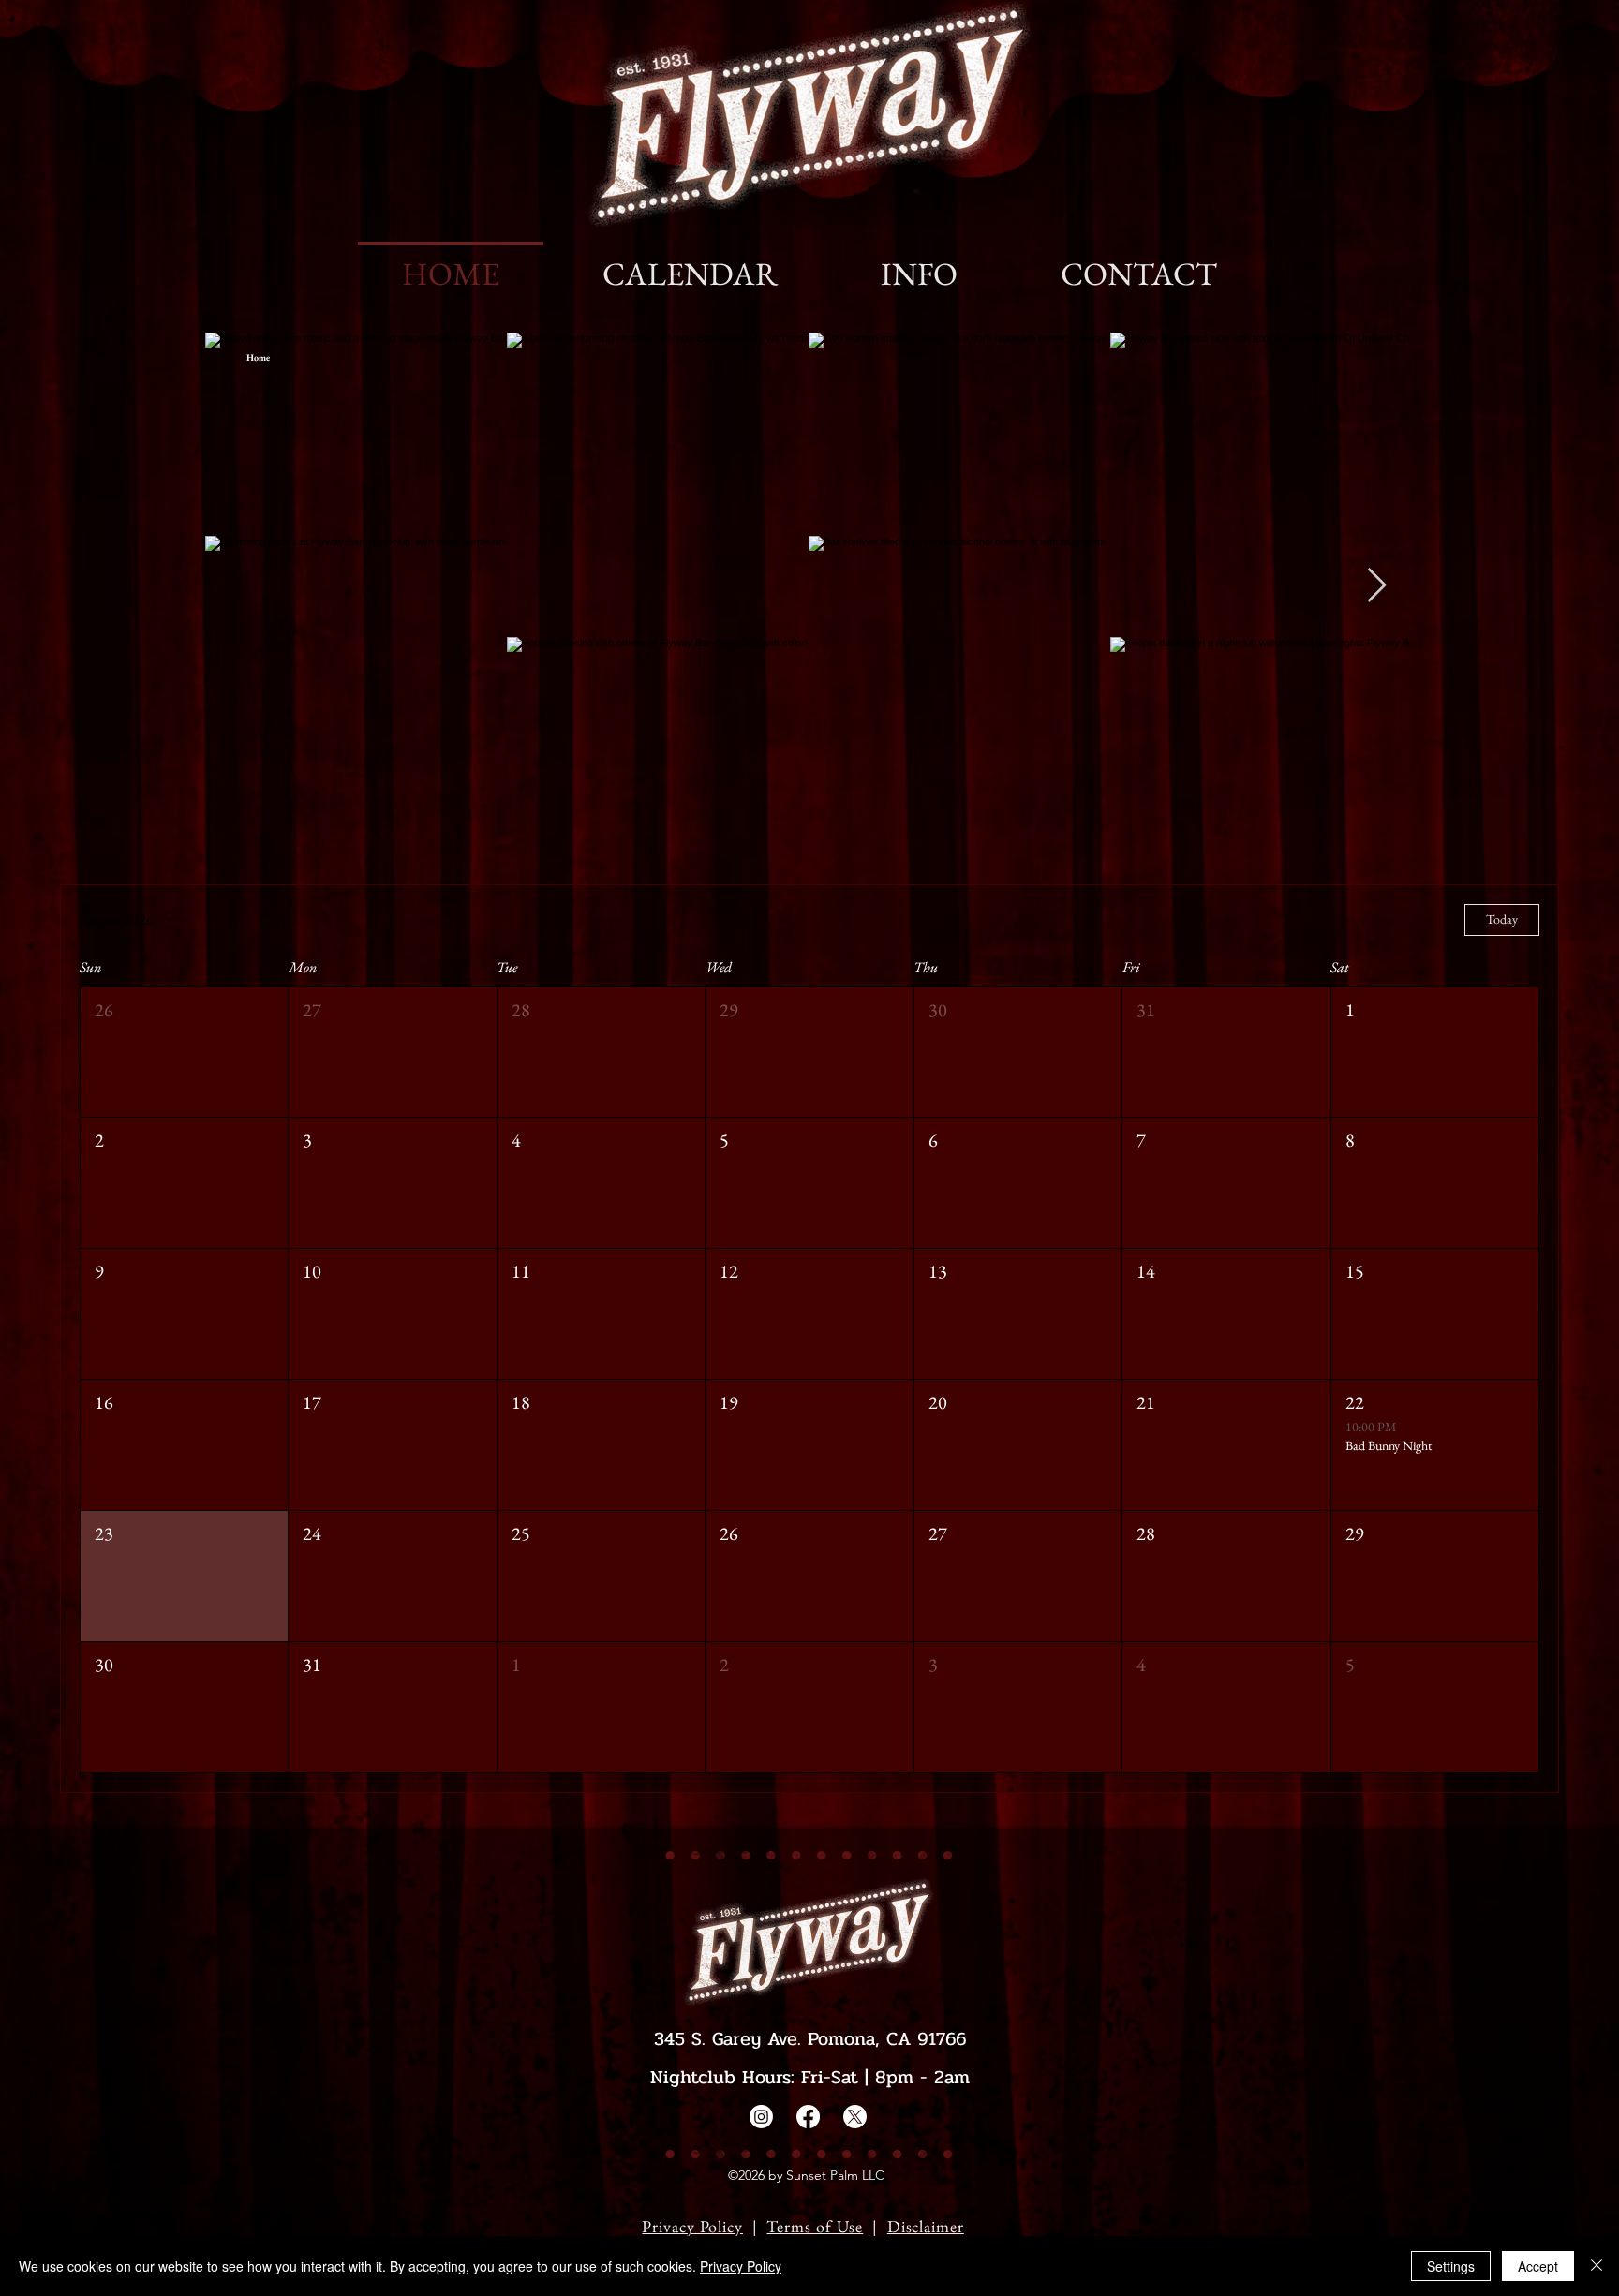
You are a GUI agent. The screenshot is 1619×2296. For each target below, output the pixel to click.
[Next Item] (1377, 586)
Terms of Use (815, 2226)
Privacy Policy (692, 2226)
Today (1502, 919)
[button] (184, 1052)
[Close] (1597, 2266)
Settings (1451, 2266)
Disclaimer (926, 2226)
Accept (1538, 2266)
